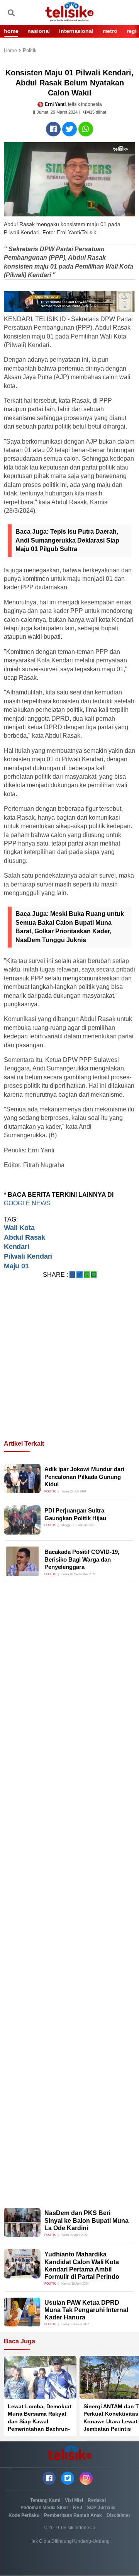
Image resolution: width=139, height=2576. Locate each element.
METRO (110, 31)
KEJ (78, 2508)
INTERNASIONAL (76, 31)
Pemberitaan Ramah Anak (73, 2515)
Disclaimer (119, 2515)
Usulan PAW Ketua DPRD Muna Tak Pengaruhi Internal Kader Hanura (86, 2310)
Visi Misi (74, 2500)
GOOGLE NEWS (27, 1203)
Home (11, 51)
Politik (30, 51)
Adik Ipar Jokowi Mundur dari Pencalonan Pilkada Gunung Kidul (84, 1477)
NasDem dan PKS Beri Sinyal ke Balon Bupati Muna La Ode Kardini (86, 2220)
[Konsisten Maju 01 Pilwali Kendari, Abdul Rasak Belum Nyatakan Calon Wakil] (53, 129)
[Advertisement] (69, 1368)
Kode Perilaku (24, 2515)
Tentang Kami (45, 2500)
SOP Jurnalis (101, 2508)
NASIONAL (39, 31)
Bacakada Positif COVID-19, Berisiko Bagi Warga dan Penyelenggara (82, 1559)
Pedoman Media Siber (44, 2508)
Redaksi (97, 2500)
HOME (11, 31)
